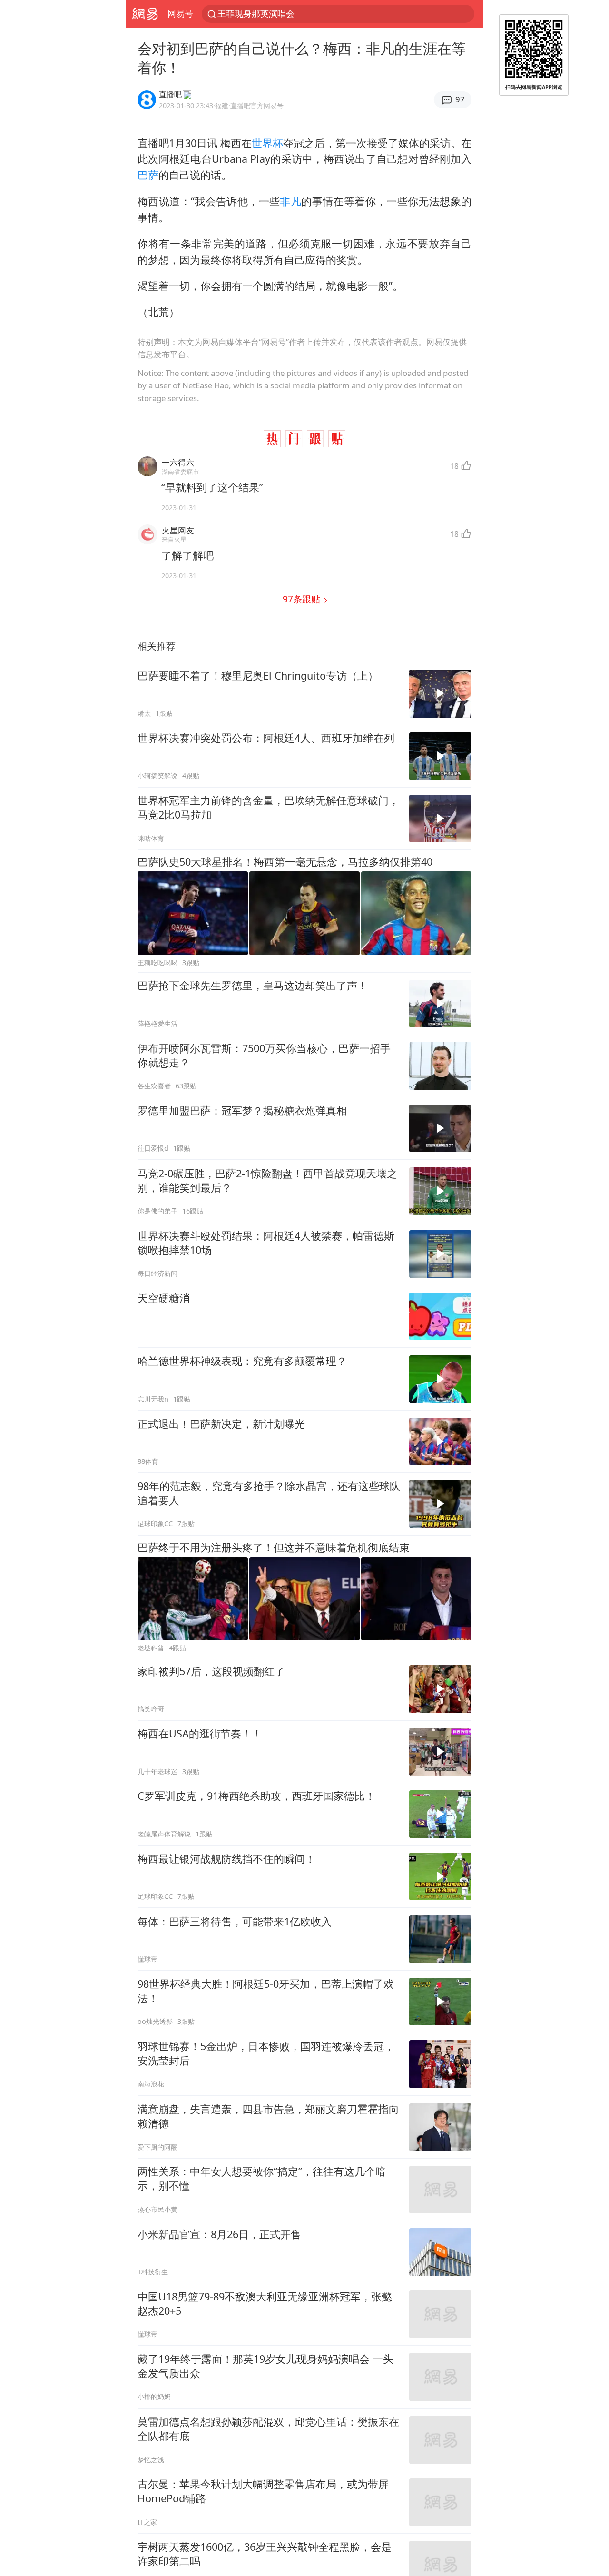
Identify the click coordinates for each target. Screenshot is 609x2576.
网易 (145, 14)
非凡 (290, 201)
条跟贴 (303, 599)
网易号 (180, 13)
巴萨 (148, 175)
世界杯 (267, 143)
